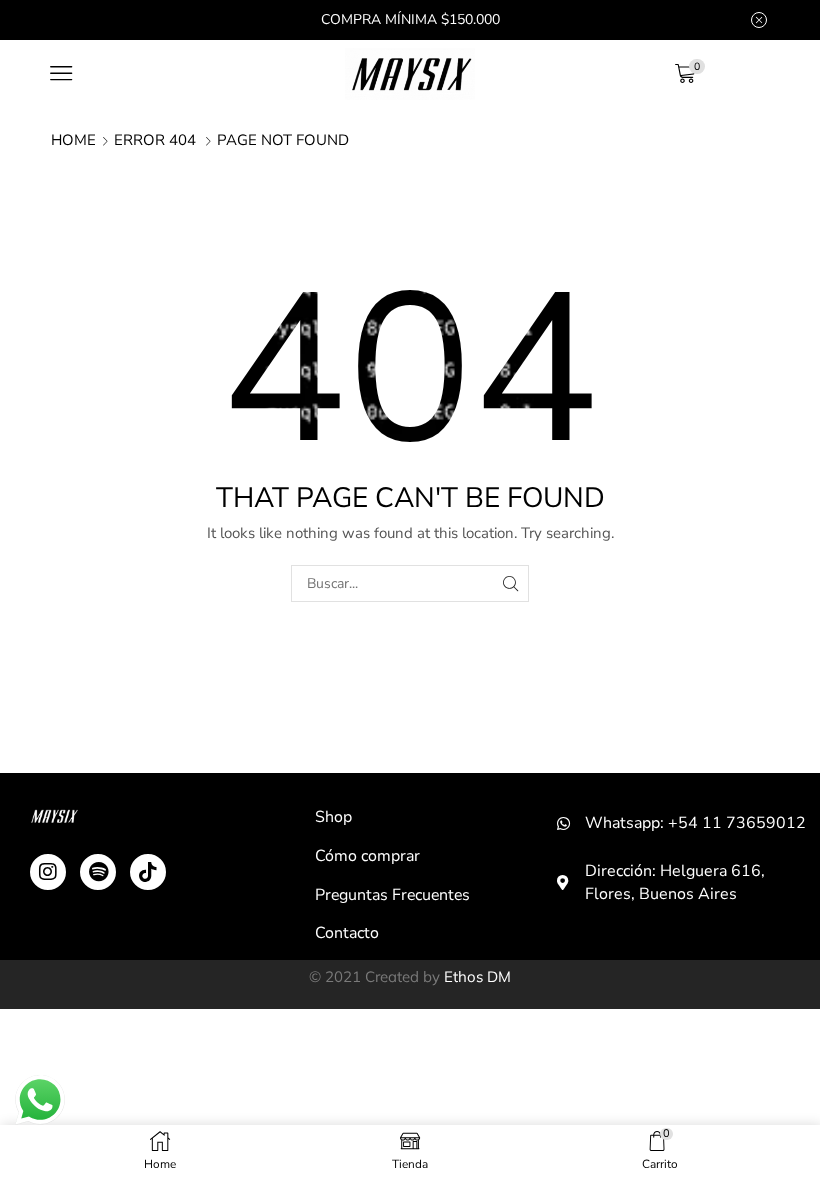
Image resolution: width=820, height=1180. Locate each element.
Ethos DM (477, 976)
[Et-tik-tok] (148, 872)
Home (73, 140)
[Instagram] (48, 872)
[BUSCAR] (510, 583)
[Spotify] (98, 872)
